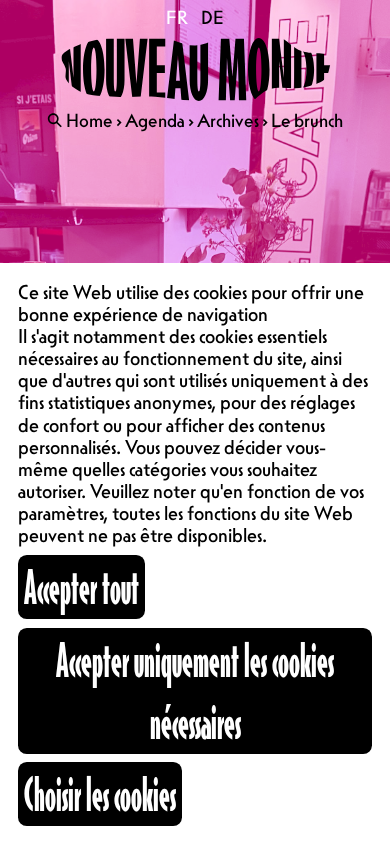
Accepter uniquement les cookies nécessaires (195, 690)
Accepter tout (81, 586)
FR (177, 17)
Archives (228, 120)
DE (212, 17)
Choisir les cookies (100, 793)
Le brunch (307, 120)
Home (89, 120)
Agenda (155, 120)
